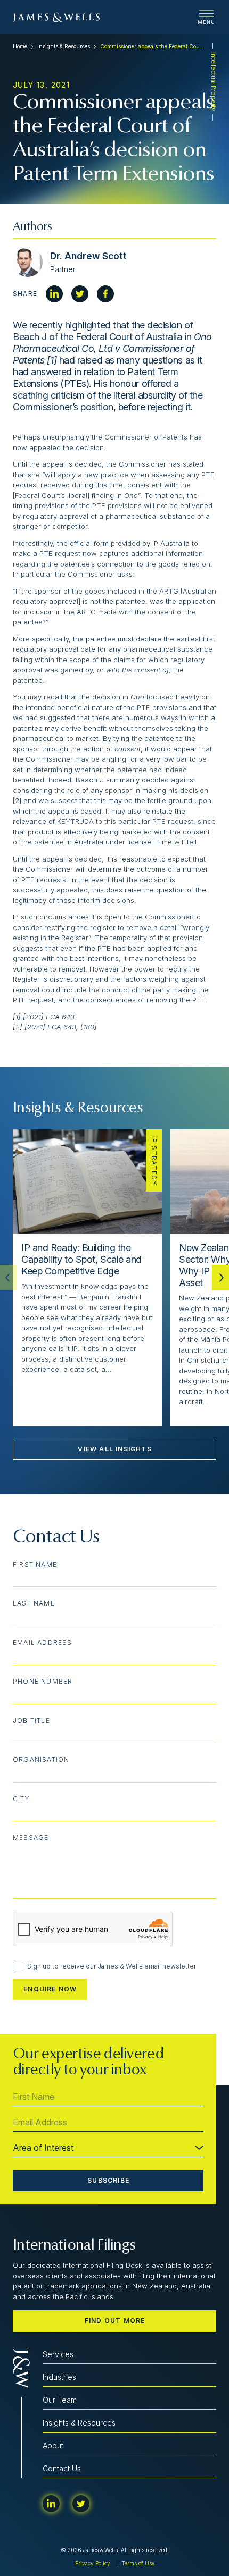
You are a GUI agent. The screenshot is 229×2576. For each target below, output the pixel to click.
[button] (220, 1278)
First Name (35, 1565)
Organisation (41, 1760)
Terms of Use (138, 2563)
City (21, 1799)
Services (58, 2354)
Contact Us (62, 2468)
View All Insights (114, 1449)
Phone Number (43, 1682)
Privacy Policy (93, 2563)
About (53, 2446)
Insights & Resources (64, 46)
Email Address (43, 1643)
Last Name (34, 1603)
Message (31, 1838)
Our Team (60, 2400)
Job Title (31, 1721)
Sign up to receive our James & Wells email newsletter (112, 1966)
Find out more (115, 2321)
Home (20, 46)
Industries (59, 2377)
